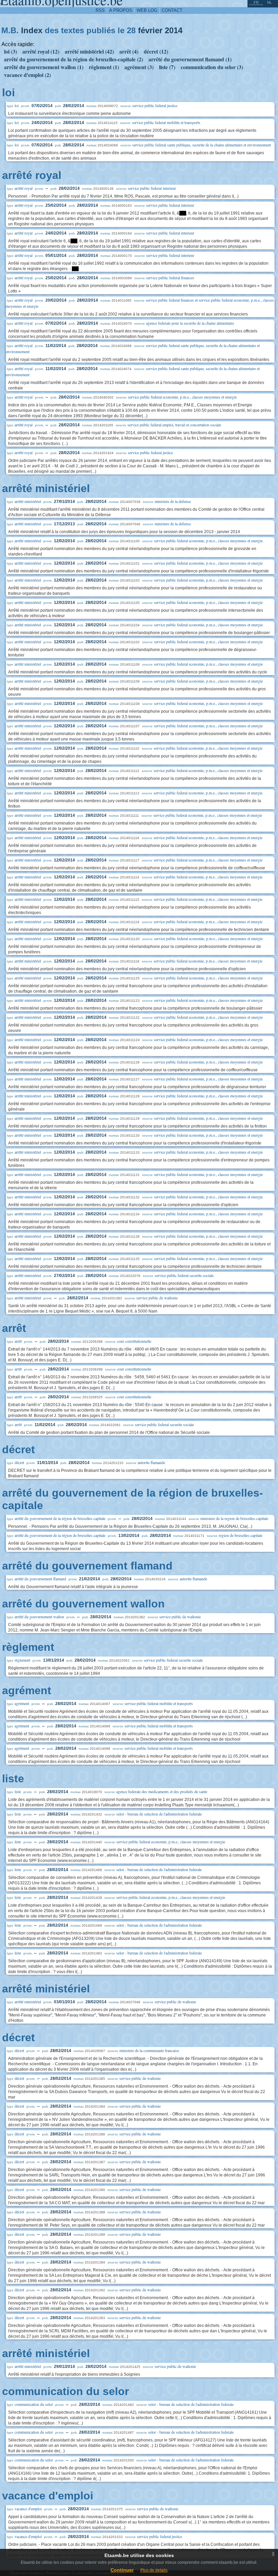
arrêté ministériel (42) (89, 51)
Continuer (122, 2570)
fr (256, 2)
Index (32, 30)
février (150, 30)
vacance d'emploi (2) (27, 75)
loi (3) (11, 51)
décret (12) (156, 51)
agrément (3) (139, 67)
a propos (121, 10)
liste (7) (167, 67)
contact (172, 10)
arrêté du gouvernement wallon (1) (44, 67)
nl (270, 2)
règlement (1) (104, 67)
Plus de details (154, 2570)
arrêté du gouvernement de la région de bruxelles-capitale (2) (74, 59)
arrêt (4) (129, 51)
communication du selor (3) (212, 67)
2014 (174, 30)
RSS (100, 10)
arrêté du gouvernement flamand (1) (190, 59)
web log (147, 10)
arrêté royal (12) (41, 51)
